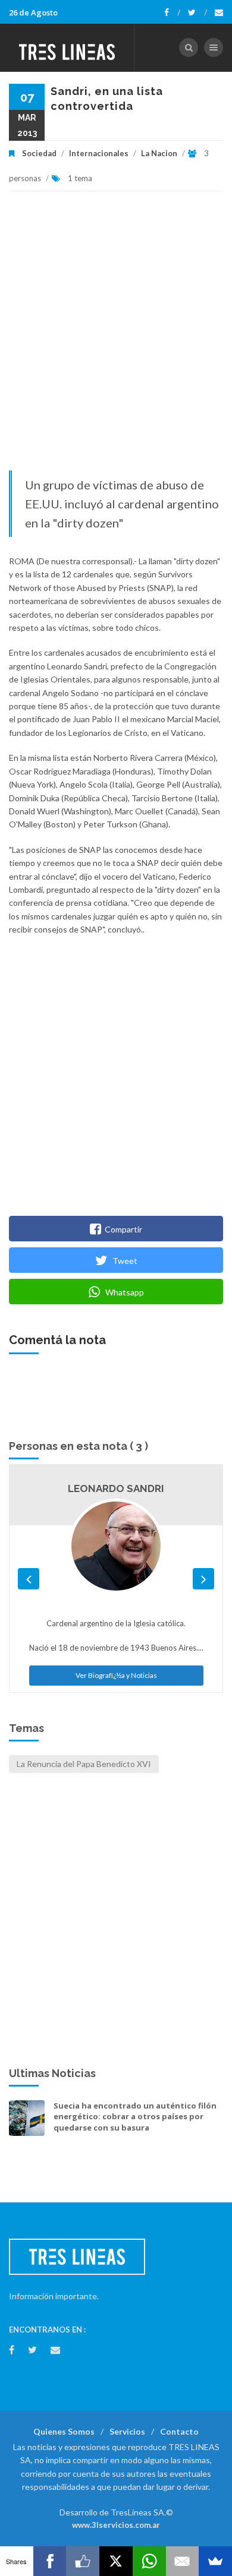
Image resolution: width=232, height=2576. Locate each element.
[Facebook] (172, 12)
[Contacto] (219, 12)
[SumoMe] (215, 2561)
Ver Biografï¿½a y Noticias (116, 1675)
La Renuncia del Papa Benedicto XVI (84, 1764)
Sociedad (39, 153)
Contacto (179, 2431)
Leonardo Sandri (116, 1488)
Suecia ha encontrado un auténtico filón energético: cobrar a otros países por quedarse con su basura (135, 2116)
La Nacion (159, 153)
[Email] (183, 2561)
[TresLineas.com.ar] (67, 48)
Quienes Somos (64, 2431)
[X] (116, 2561)
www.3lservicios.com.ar (116, 2525)
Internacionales (99, 153)
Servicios (127, 2431)
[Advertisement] (116, 337)
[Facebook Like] (83, 2561)
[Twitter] (197, 12)
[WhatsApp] (149, 2561)
